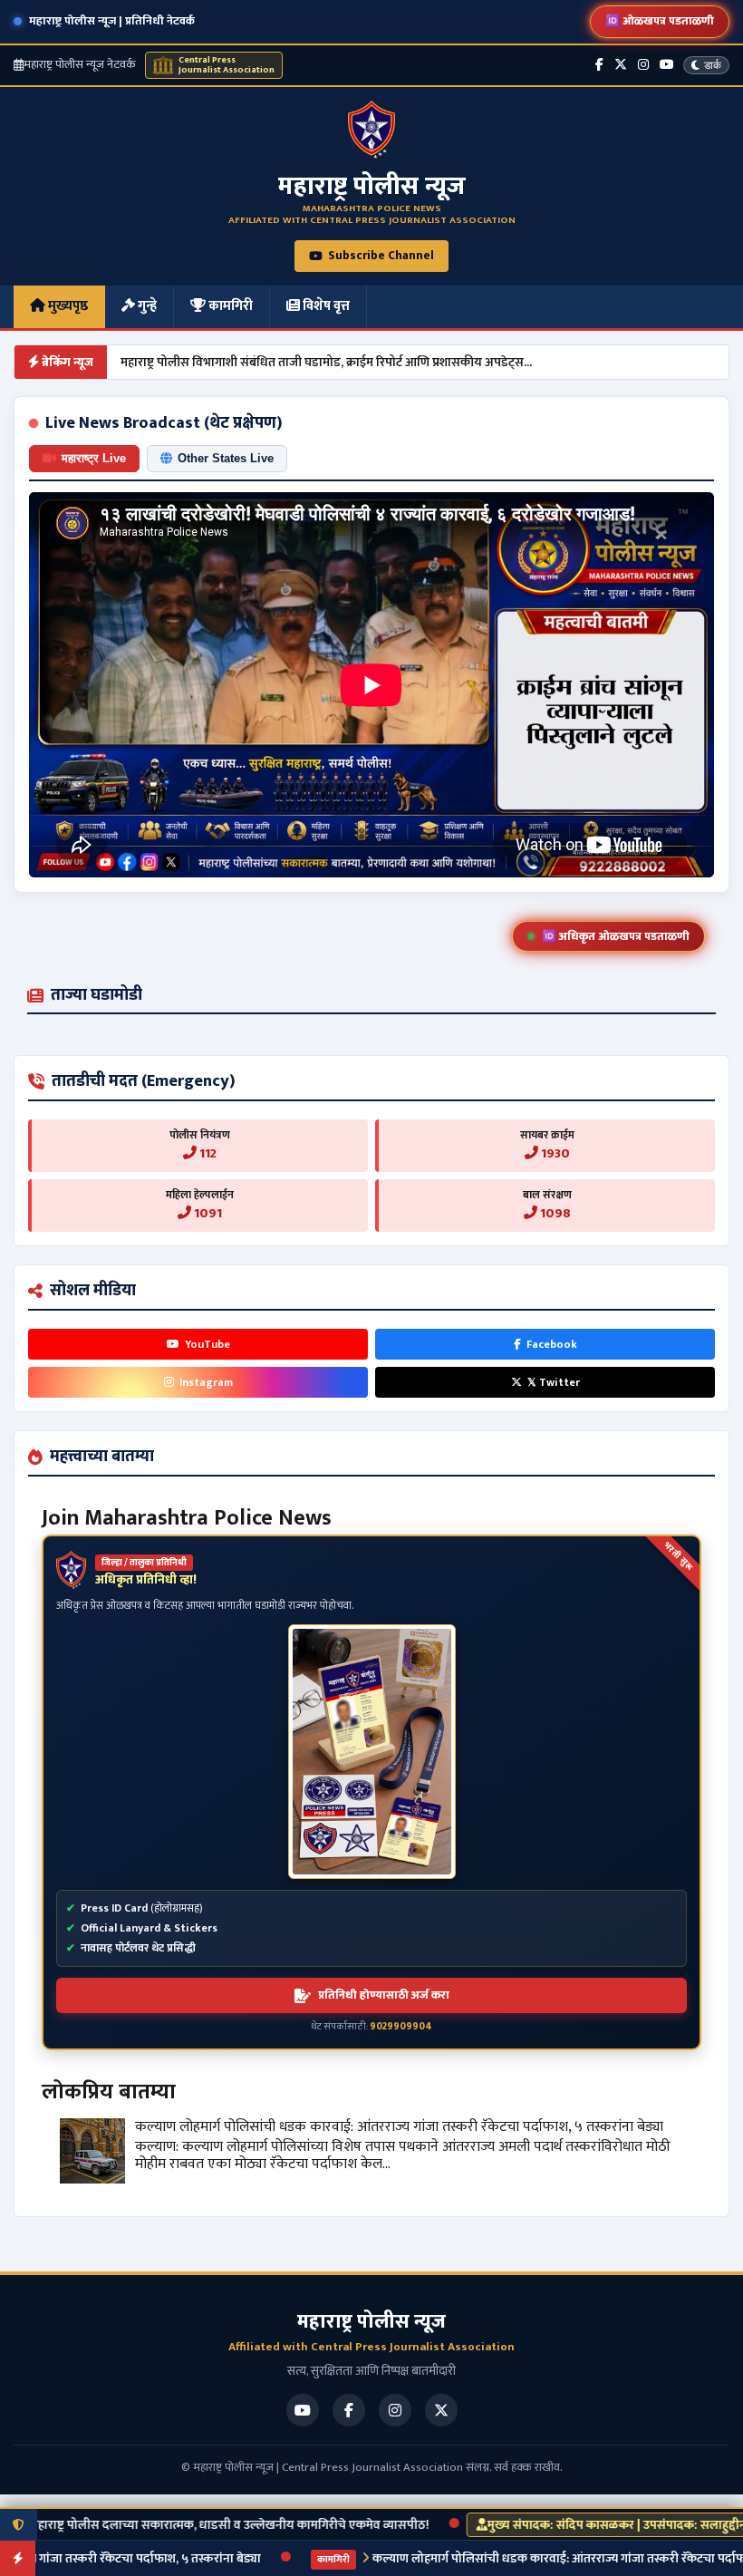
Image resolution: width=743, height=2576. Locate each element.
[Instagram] (643, 65)
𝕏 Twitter (554, 1382)
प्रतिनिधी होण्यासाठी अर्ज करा (384, 1995)
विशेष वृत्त (325, 306)
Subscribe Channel (381, 256)
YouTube (207, 1344)
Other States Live (226, 458)
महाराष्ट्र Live (94, 458)
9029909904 (401, 2027)
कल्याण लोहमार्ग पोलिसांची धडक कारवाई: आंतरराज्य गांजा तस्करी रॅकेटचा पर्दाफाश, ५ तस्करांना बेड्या (399, 2127)
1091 (207, 1213)
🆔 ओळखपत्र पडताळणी (660, 21)
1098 (554, 1213)
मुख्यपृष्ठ (67, 306)
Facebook (552, 1344)
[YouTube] (303, 2410)
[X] (441, 2410)
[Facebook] (599, 65)
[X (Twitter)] (621, 65)
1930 (554, 1153)
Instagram (206, 1382)
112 (207, 1153)
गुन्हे (146, 306)
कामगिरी (229, 306)
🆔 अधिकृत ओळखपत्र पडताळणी (616, 936)
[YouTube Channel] (667, 65)
